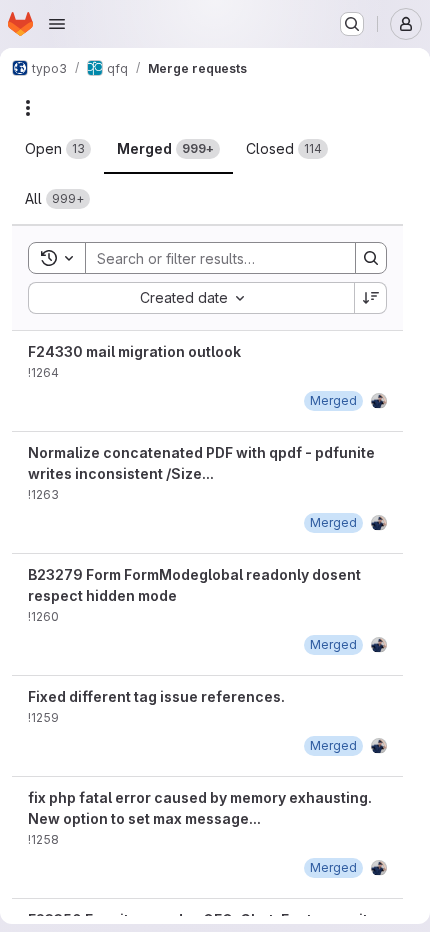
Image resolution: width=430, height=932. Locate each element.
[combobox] (191, 298)
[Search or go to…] (352, 24)
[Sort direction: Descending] (371, 298)
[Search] (371, 258)
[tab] (58, 149)
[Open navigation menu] (57, 24)
